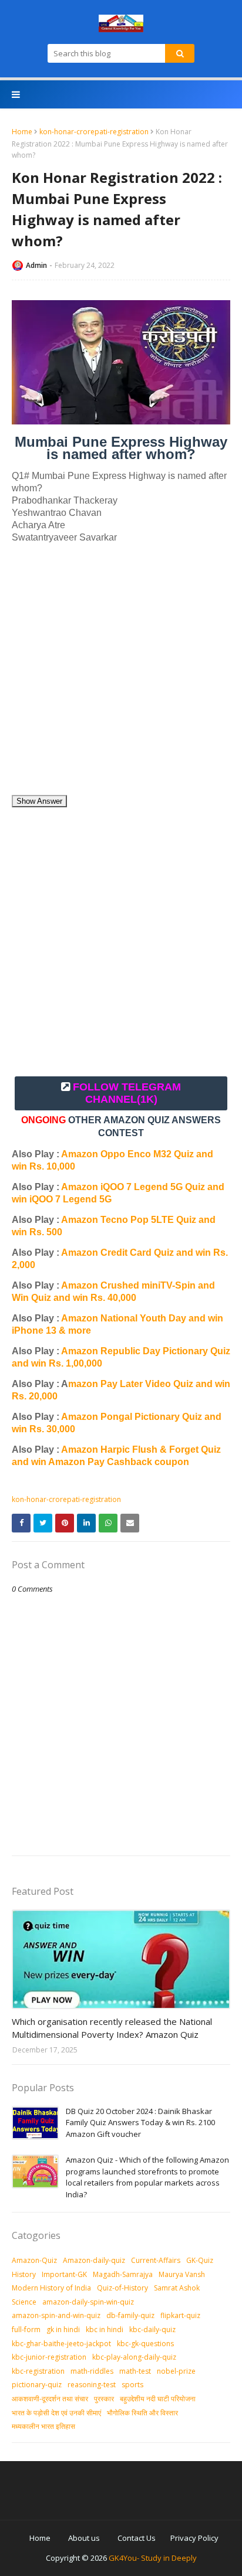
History (24, 2274)
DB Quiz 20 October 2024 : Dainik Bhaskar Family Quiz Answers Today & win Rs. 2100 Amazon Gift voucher (140, 2123)
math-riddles (92, 2371)
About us (84, 2538)
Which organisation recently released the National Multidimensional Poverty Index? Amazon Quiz (112, 2028)
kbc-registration (38, 2371)
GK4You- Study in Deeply (153, 2558)
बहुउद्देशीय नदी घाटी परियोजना (158, 2399)
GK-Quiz (200, 2260)
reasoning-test (92, 2385)
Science (24, 2302)
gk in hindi (63, 2329)
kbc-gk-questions (145, 2344)
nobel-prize (176, 2371)
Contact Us (137, 2538)
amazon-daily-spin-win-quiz (88, 2302)
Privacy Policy (194, 2538)
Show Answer (39, 801)
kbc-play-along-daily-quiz (134, 2357)
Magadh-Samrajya (123, 2274)
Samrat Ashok (177, 2288)
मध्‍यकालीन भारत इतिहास (43, 2426)
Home (22, 132)
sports (132, 2385)
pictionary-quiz (37, 2385)
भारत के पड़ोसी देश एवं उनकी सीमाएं (56, 2413)
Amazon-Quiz (34, 2260)
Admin (36, 265)
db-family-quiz (130, 2315)
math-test (135, 2371)
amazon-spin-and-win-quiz (56, 2315)
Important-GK (64, 2274)
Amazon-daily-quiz (94, 2260)
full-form (26, 2329)
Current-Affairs (156, 2260)
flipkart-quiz (180, 2315)
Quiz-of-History (122, 2288)
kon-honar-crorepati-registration (94, 132)
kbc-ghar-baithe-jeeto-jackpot (61, 2344)
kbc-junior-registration (49, 2357)
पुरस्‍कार (104, 2399)
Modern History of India (51, 2288)
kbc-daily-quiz (152, 2329)
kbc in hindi (105, 2329)
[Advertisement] (121, 674)
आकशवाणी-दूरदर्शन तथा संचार (50, 2399)
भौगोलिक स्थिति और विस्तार (142, 2413)
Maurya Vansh (182, 2274)
